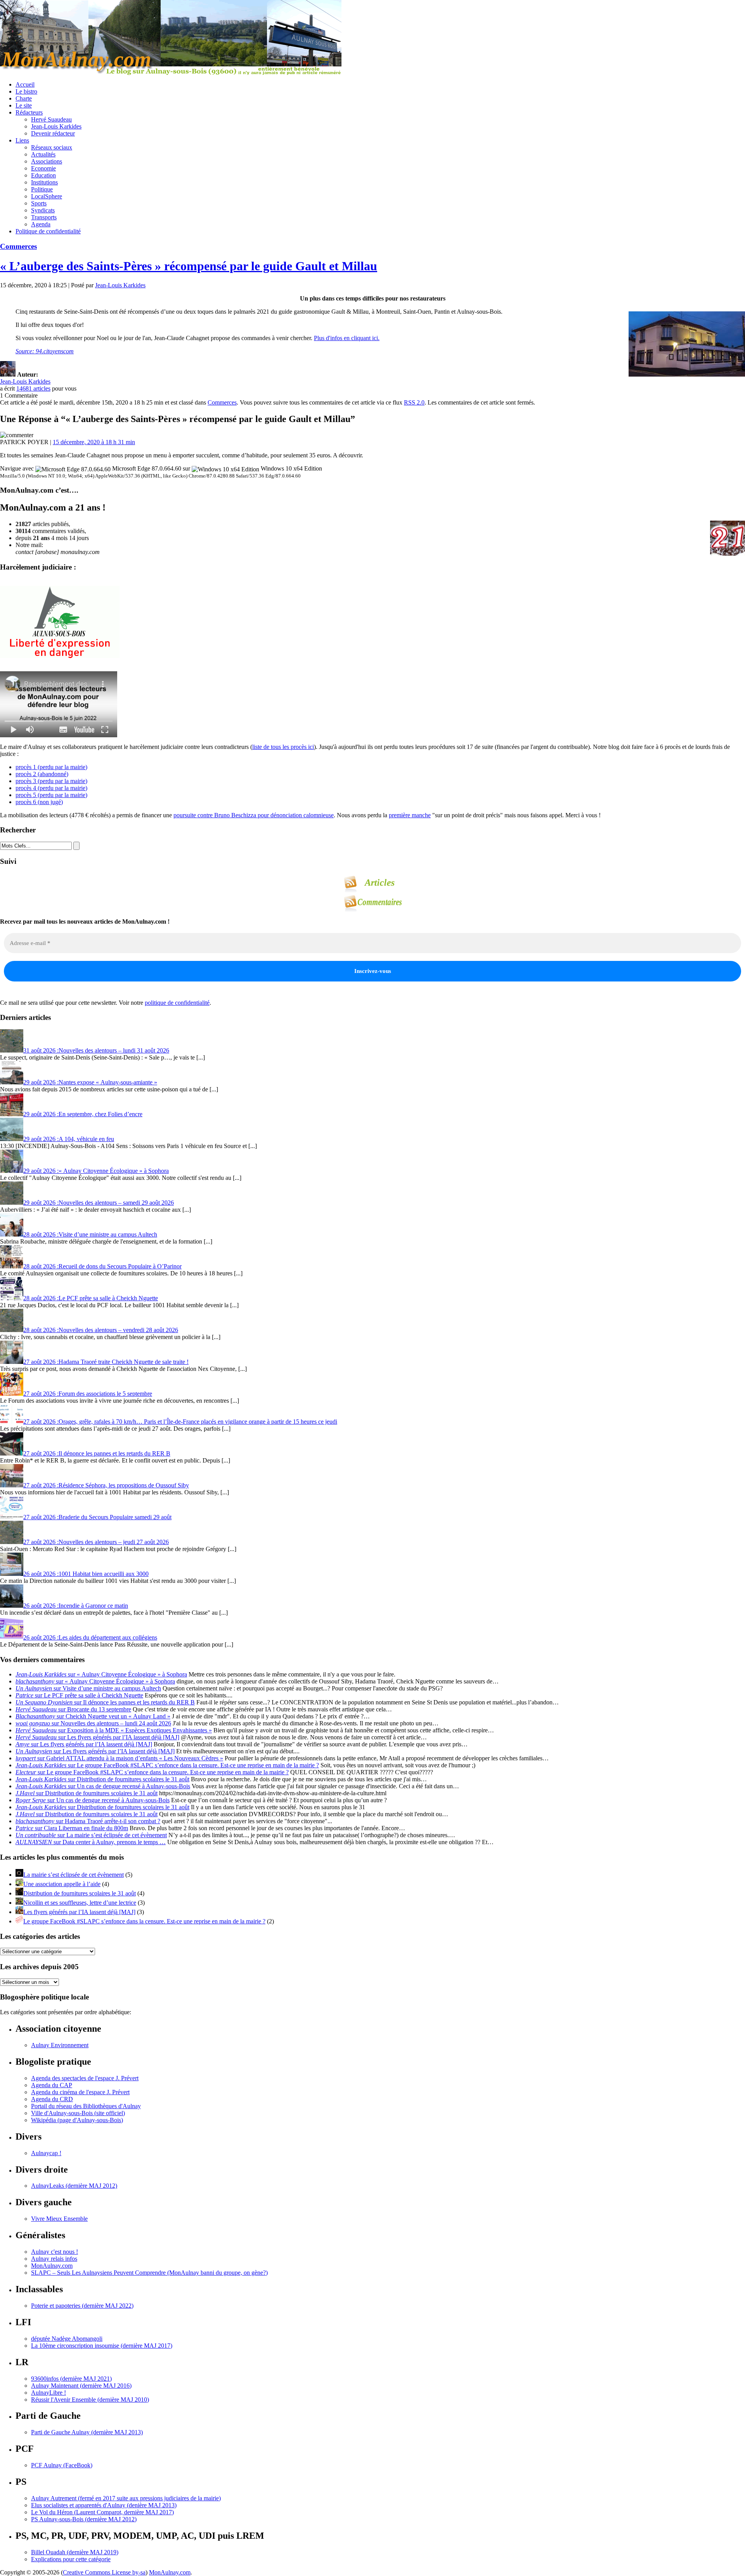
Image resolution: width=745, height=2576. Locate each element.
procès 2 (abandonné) (42, 774)
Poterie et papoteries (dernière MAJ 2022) (82, 2306)
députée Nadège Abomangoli (67, 2339)
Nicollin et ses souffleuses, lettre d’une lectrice (80, 1903)
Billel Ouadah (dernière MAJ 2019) (75, 2552)
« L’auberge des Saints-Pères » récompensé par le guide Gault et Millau (189, 266)
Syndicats (43, 210)
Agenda (41, 224)
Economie (43, 168)
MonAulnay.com (52, 2266)
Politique (42, 189)
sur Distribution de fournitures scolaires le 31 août (102, 1779)
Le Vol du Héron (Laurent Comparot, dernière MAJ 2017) (102, 2512)
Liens (22, 140)
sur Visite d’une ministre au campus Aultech (88, 1688)
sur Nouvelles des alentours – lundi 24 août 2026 (93, 1723)
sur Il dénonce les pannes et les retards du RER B (105, 1702)
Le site (24, 105)
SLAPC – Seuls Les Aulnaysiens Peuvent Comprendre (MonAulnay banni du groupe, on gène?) (149, 2273)
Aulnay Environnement (60, 2045)
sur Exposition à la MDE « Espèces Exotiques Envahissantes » (114, 1730)
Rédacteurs (29, 112)
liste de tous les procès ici (283, 747)
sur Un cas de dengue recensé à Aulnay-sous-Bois (103, 1786)
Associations (47, 161)
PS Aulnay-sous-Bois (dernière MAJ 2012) (84, 2519)
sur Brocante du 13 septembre (73, 1709)
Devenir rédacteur (53, 133)
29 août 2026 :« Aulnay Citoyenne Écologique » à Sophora (96, 1171)
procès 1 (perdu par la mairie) (51, 767)
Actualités (43, 154)
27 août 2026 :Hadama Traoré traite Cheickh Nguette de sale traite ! (106, 1362)
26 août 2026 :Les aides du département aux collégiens (90, 1637)
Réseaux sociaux (52, 147)
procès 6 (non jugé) (39, 802)
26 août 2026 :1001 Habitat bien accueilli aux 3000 (86, 1574)
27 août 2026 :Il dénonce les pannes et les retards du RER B (97, 1453)
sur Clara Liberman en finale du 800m (72, 1828)
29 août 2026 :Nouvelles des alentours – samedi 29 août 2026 (99, 1203)
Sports (39, 203)
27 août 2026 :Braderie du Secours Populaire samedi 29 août (97, 1517)
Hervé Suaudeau (51, 119)
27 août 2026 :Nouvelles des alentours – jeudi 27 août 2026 (96, 1542)
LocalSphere (47, 196)
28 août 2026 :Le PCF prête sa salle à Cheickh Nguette (91, 1298)
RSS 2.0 (414, 402)
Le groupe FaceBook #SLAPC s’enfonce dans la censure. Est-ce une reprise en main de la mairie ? (144, 1921)
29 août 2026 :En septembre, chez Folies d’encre (83, 1114)
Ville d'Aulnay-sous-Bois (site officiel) (78, 2113)
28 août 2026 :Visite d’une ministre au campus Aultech (90, 1234)
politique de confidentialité (177, 1003)
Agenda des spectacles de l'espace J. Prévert (85, 2078)
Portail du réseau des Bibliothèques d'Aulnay (86, 2106)
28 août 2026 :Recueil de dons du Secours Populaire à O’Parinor (102, 1266)
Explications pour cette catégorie (71, 2559)
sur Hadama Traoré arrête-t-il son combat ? (88, 1821)
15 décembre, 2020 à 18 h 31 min (94, 442)
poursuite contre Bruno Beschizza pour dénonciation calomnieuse (254, 815)
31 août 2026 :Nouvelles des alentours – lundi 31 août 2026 (96, 1050)
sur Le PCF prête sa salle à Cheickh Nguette (79, 1695)
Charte (24, 98)
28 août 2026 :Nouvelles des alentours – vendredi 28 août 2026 (101, 1330)
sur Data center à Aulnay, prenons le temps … (91, 1842)
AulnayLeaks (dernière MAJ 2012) (74, 2186)
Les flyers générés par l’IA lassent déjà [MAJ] (79, 1912)
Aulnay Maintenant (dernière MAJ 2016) (81, 2386)
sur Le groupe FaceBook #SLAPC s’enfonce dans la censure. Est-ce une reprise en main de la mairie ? (167, 1765)
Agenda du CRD (52, 2099)
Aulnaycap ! (46, 2153)
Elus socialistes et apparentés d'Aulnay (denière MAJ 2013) (104, 2505)
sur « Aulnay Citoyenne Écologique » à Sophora (101, 1674)
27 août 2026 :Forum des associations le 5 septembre (88, 1394)
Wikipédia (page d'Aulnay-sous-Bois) (77, 2120)
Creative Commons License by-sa (104, 2572)
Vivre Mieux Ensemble (59, 2219)
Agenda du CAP (52, 2085)
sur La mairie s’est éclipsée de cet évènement (91, 1835)
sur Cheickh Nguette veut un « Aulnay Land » (93, 1716)
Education (43, 175)
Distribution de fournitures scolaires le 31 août (80, 1893)
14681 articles (33, 388)
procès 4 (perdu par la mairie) (51, 788)
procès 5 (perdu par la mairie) (51, 795)
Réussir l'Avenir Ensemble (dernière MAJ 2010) (90, 2400)
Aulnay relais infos (54, 2259)
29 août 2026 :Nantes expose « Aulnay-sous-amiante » (90, 1082)
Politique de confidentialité (48, 231)
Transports (44, 217)
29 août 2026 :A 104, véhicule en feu (69, 1139)
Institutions (44, 182)
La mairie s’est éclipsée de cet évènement (74, 1875)
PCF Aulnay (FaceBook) (62, 2465)
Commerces (18, 246)
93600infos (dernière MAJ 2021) (71, 2379)
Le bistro (26, 91)
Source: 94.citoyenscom (45, 351)
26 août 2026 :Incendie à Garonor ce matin (76, 1606)
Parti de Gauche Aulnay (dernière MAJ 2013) (87, 2432)
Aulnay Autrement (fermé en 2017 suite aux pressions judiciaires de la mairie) (126, 2498)
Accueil (25, 84)
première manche (410, 815)
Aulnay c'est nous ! (55, 2252)
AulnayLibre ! (49, 2393)
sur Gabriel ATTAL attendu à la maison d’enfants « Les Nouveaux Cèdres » (119, 1758)
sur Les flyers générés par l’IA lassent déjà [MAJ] (97, 1737)
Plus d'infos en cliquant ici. (347, 338)
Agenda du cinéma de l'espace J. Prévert (80, 2092)
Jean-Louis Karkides (56, 126)
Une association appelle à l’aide (62, 1884)
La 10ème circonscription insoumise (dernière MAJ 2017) (102, 2346)
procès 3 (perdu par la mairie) (51, 781)
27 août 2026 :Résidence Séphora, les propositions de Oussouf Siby (106, 1485)
